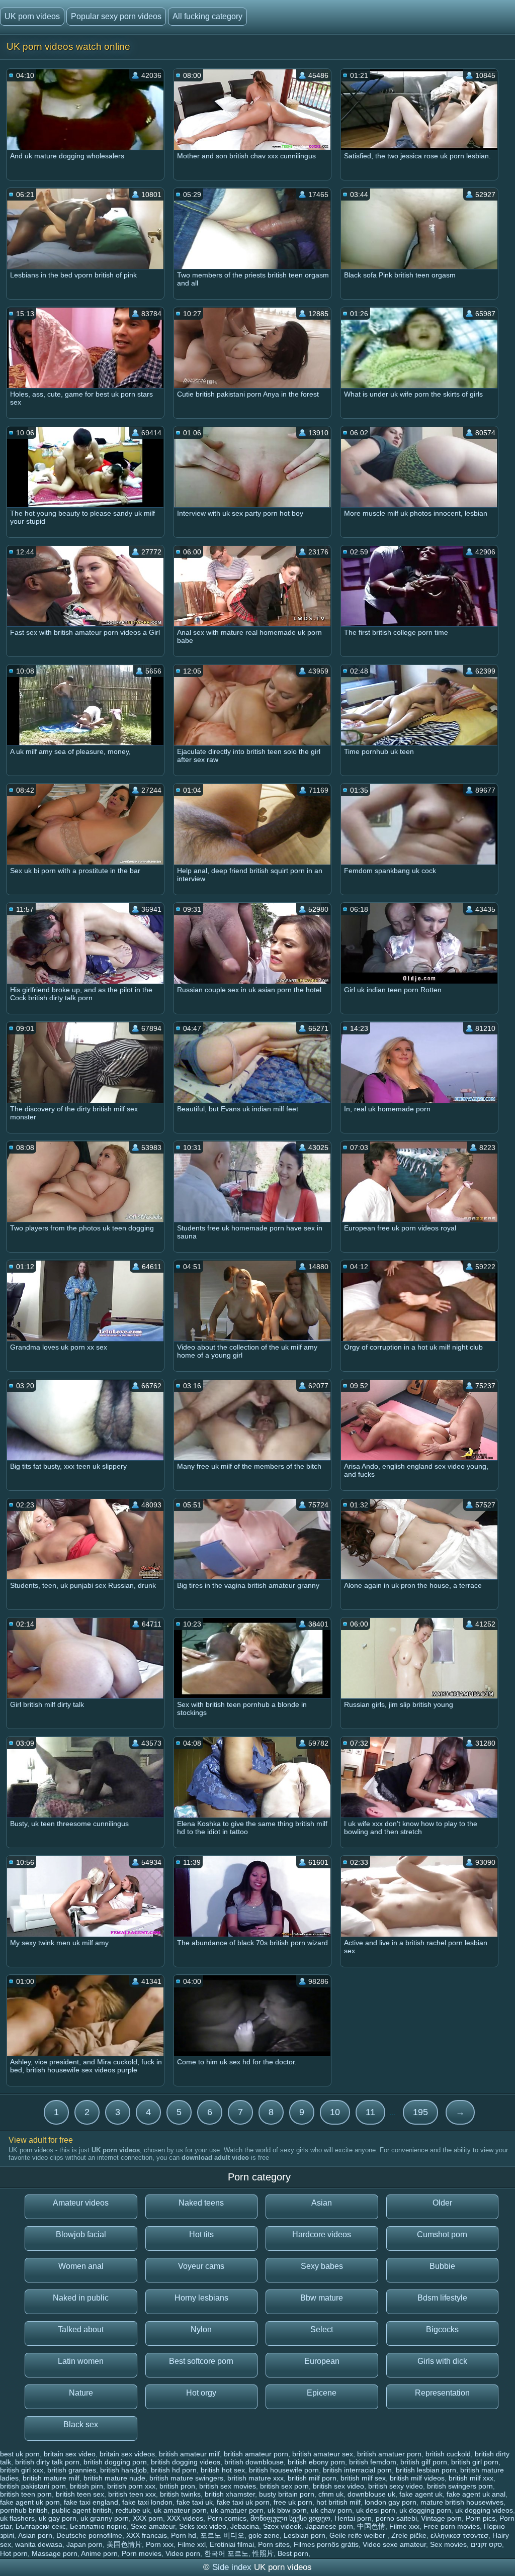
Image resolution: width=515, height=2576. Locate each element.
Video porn (183, 2553)
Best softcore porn (201, 2361)
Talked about (81, 2329)
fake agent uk (421, 2494)
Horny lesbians (201, 2298)
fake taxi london (147, 2502)
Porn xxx (160, 2544)
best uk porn (20, 2454)
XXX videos (185, 2518)
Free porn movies (452, 2526)
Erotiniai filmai (232, 2544)
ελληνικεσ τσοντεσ (459, 2535)
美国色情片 (124, 2544)
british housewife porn (284, 2470)
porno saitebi (396, 2518)
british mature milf (51, 2478)
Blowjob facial (81, 2234)
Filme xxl (192, 2544)
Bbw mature (322, 2298)
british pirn (87, 2486)
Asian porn (35, 2535)
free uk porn (293, 2502)
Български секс (41, 2526)
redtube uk (133, 2510)
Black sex (81, 2424)
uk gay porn (58, 2518)
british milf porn (312, 2478)
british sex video (338, 2486)
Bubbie (442, 2266)
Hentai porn (353, 2518)
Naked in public (81, 2298)
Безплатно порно (98, 2526)
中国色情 (371, 2526)
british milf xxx (471, 2478)
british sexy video (396, 2486)
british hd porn (174, 2470)
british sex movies (228, 2486)
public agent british (82, 2510)
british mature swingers (186, 2478)
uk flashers (17, 2518)
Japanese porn (329, 2526)
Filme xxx (404, 2526)
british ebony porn (316, 2462)
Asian (322, 2203)
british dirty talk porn (47, 2462)
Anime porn (99, 2553)
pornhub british (24, 2510)
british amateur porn (256, 2454)
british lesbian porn (426, 2470)
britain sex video (70, 2454)
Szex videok (282, 2526)
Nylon (201, 2329)
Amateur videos (81, 2203)
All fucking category (207, 16)
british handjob (123, 2470)
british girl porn (475, 2462)
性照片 (263, 2553)
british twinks (180, 2494)
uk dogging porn (425, 2510)
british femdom (373, 2462)
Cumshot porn (442, 2234)
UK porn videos (32, 16)
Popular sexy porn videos (116, 16)
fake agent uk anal (476, 2494)
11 (370, 2112)
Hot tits (201, 2234)
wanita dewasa (39, 2544)
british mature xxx (255, 2478)
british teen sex (80, 2494)
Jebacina (245, 2526)
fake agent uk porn (30, 2502)
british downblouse (254, 2462)
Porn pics (481, 2518)
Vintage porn (441, 2518)
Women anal (81, 2266)
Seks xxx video (203, 2526)
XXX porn (148, 2518)
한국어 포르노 (226, 2553)
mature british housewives (462, 2502)
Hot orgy (201, 2393)
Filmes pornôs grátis (326, 2544)
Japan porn (84, 2544)
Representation (442, 2393)
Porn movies (142, 2553)
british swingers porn (460, 2486)
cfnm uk (331, 2494)
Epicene (322, 2393)
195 (420, 2112)
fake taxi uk (195, 2502)
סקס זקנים (486, 2544)
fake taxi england (91, 2502)
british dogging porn (115, 2462)
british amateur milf (189, 2454)
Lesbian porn (305, 2535)
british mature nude (114, 2478)
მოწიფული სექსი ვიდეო (290, 2518)
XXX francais (147, 2535)
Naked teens (201, 2203)
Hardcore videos (322, 2234)
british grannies (72, 2470)
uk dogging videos (484, 2510)
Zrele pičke (409, 2535)
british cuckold (448, 2454)
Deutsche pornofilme (89, 2535)
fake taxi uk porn (243, 2502)
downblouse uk (371, 2494)
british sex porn (284, 2486)
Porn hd (184, 2535)
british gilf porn (424, 2462)
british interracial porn (357, 2470)
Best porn (293, 2553)
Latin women (81, 2361)
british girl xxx (22, 2470)
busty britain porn (287, 2494)
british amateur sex (323, 2454)
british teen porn (26, 2494)
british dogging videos (186, 2462)
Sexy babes (322, 2266)
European (322, 2361)
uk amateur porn (180, 2510)
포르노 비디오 (222, 2535)
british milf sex (363, 2478)
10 (335, 2112)
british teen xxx (132, 2494)
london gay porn (391, 2502)
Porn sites (274, 2544)
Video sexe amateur (394, 2544)
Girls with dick (442, 2361)
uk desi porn (376, 2510)
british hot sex (223, 2470)
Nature (81, 2393)
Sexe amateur (153, 2526)
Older (442, 2203)
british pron (177, 2486)
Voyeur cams (201, 2266)
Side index (232, 2567)
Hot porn (14, 2553)
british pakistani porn (33, 2486)
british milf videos (417, 2478)
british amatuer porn (389, 2454)
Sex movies (448, 2544)
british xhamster (230, 2494)
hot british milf (338, 2502)
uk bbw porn (287, 2510)
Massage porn (55, 2553)
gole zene (264, 2535)
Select (322, 2329)
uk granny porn (105, 2518)
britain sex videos (127, 2454)
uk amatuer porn (237, 2510)
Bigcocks (442, 2329)
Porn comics (227, 2518)
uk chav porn (331, 2510)
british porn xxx (131, 2486)
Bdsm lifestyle (442, 2298)
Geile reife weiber (358, 2535)
